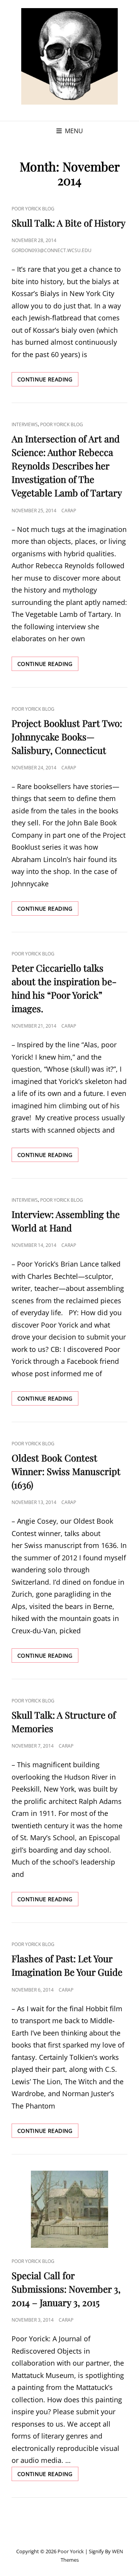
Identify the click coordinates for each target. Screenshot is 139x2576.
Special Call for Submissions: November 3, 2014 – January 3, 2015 (66, 2289)
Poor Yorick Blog (33, 209)
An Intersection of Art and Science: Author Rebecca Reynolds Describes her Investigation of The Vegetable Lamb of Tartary (67, 466)
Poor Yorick (71, 2551)
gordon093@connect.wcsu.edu (52, 250)
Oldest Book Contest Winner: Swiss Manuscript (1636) (66, 1471)
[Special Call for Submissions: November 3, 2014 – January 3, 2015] (69, 2209)
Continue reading (48, 381)
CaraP (69, 511)
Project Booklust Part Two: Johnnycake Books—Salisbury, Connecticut (67, 737)
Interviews (25, 424)
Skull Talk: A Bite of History (69, 223)
